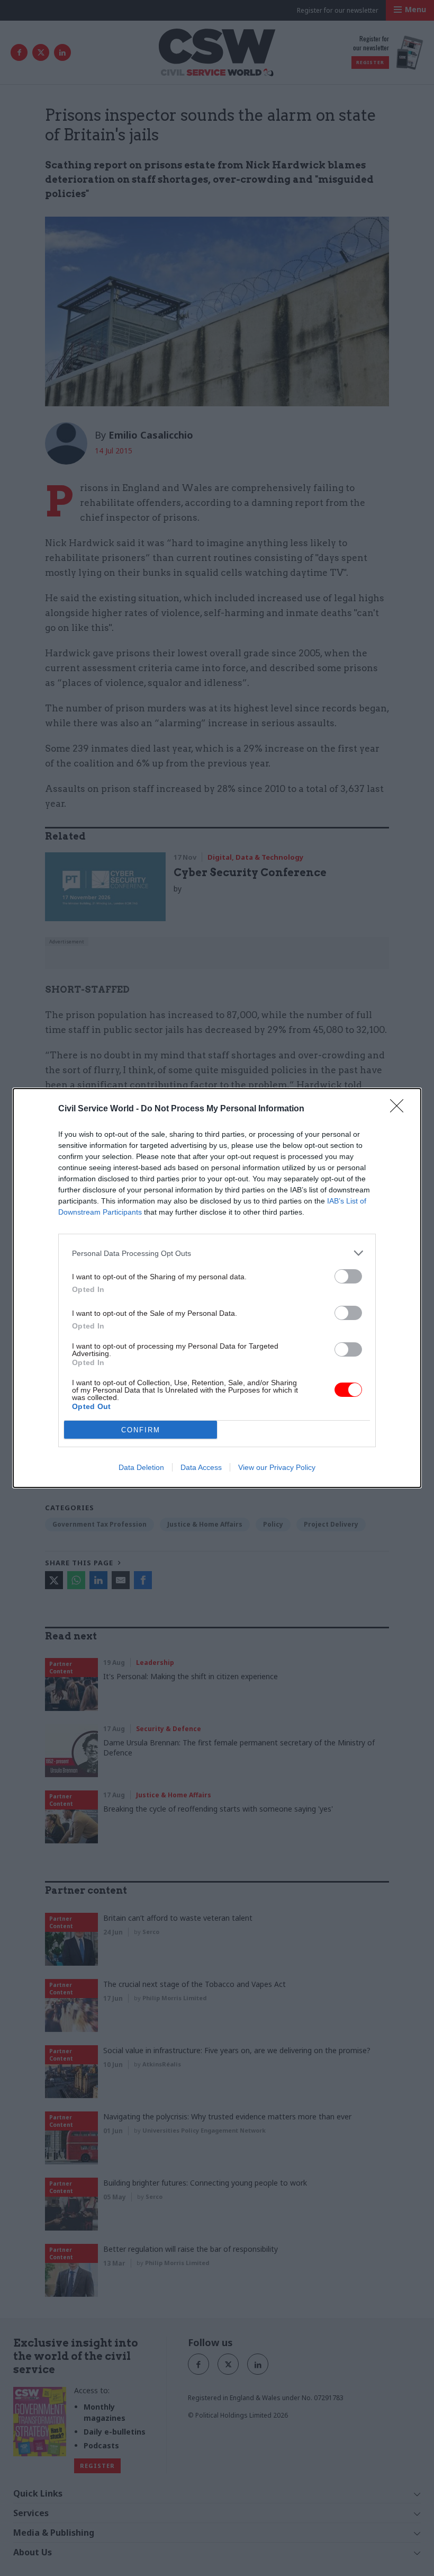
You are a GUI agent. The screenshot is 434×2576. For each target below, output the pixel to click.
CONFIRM (141, 1430)
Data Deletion (141, 1467)
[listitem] (217, 1253)
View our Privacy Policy (277, 1467)
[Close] (400, 1109)
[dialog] (217, 1288)
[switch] (348, 1276)
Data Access (201, 1467)
